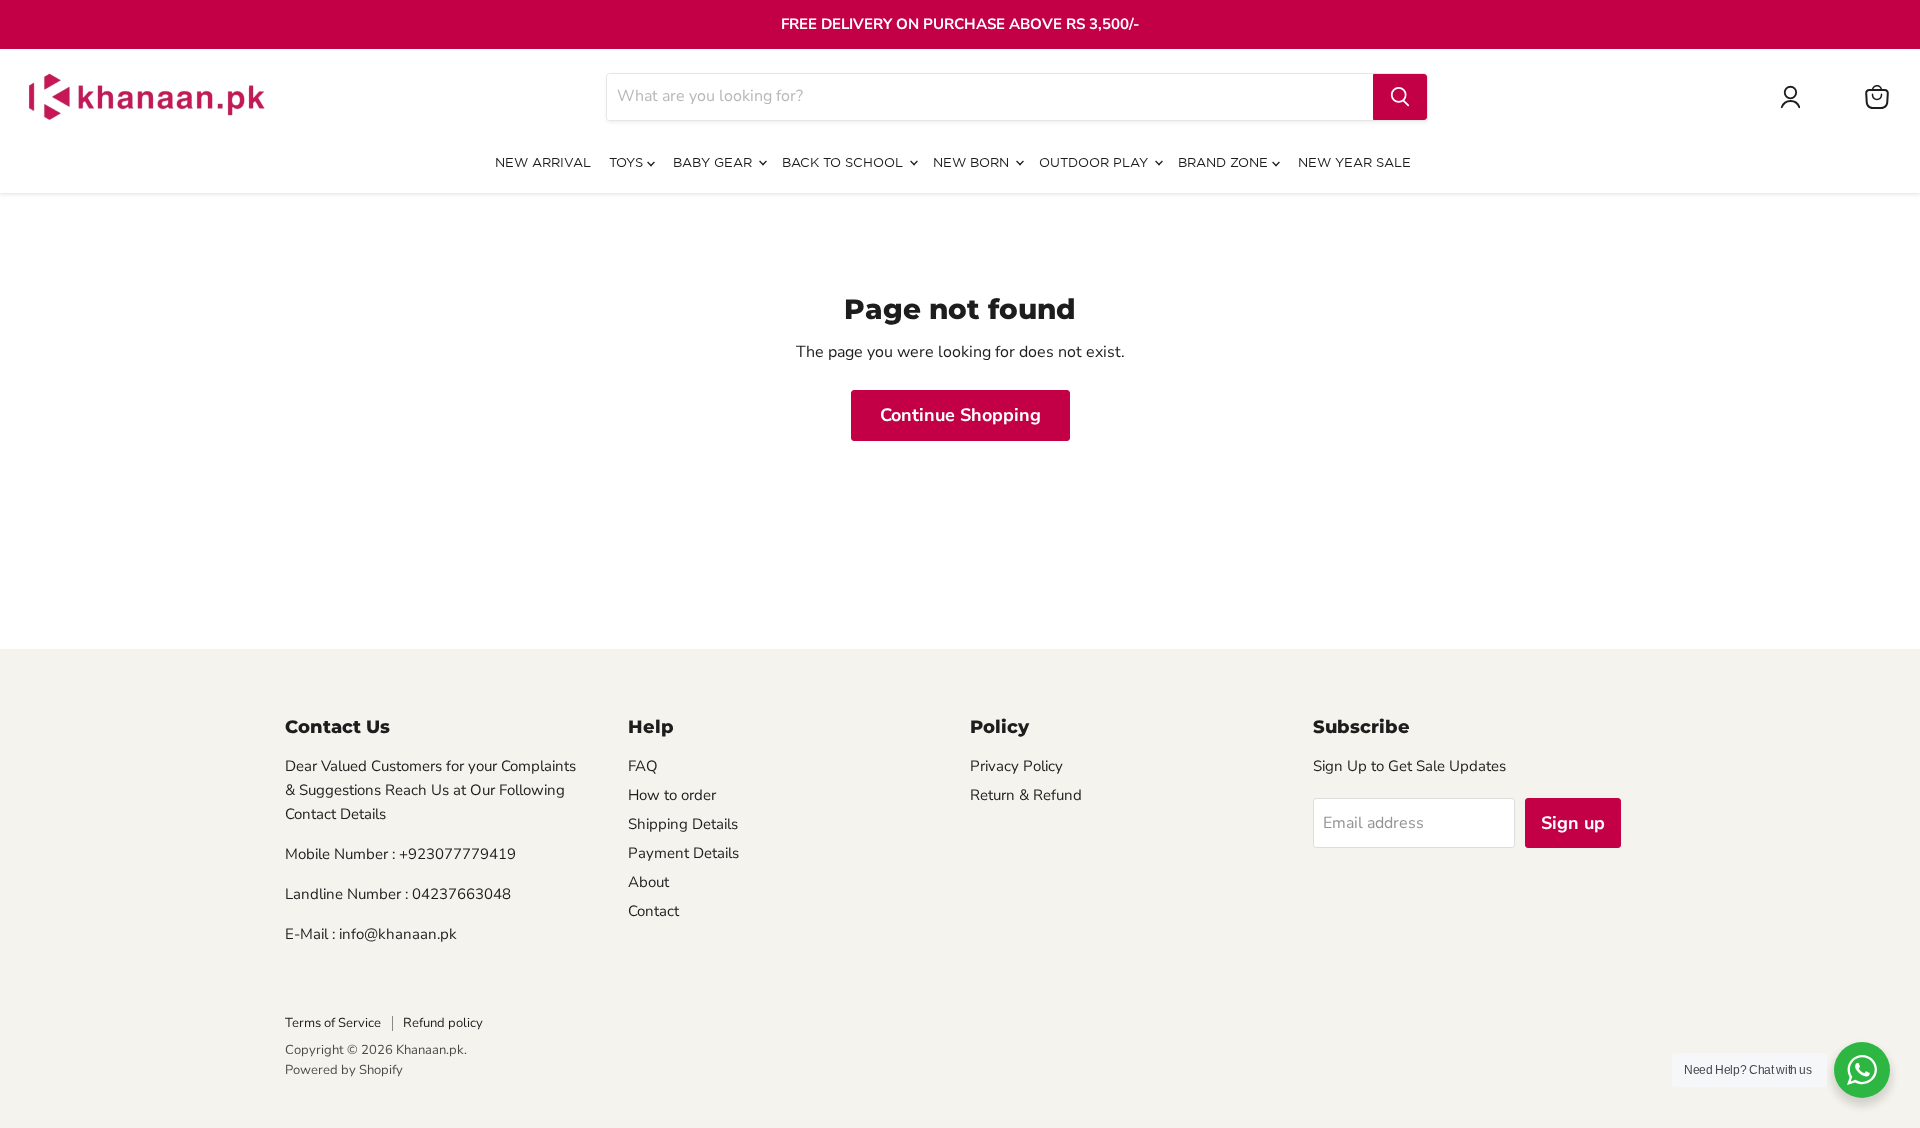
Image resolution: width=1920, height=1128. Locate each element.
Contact (653, 911)
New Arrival (543, 163)
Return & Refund (1026, 795)
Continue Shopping (960, 415)
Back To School (844, 163)
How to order (672, 795)
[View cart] (1877, 97)
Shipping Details (683, 824)
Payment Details (683, 853)
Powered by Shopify (344, 1070)
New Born (973, 163)
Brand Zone (1225, 163)
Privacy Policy (1016, 766)
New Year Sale (1354, 163)
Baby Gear (714, 163)
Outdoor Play (1095, 163)
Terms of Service (333, 1023)
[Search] (1400, 97)
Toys (628, 163)
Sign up (1573, 823)
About (648, 882)
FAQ (643, 766)
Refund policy (443, 1023)
